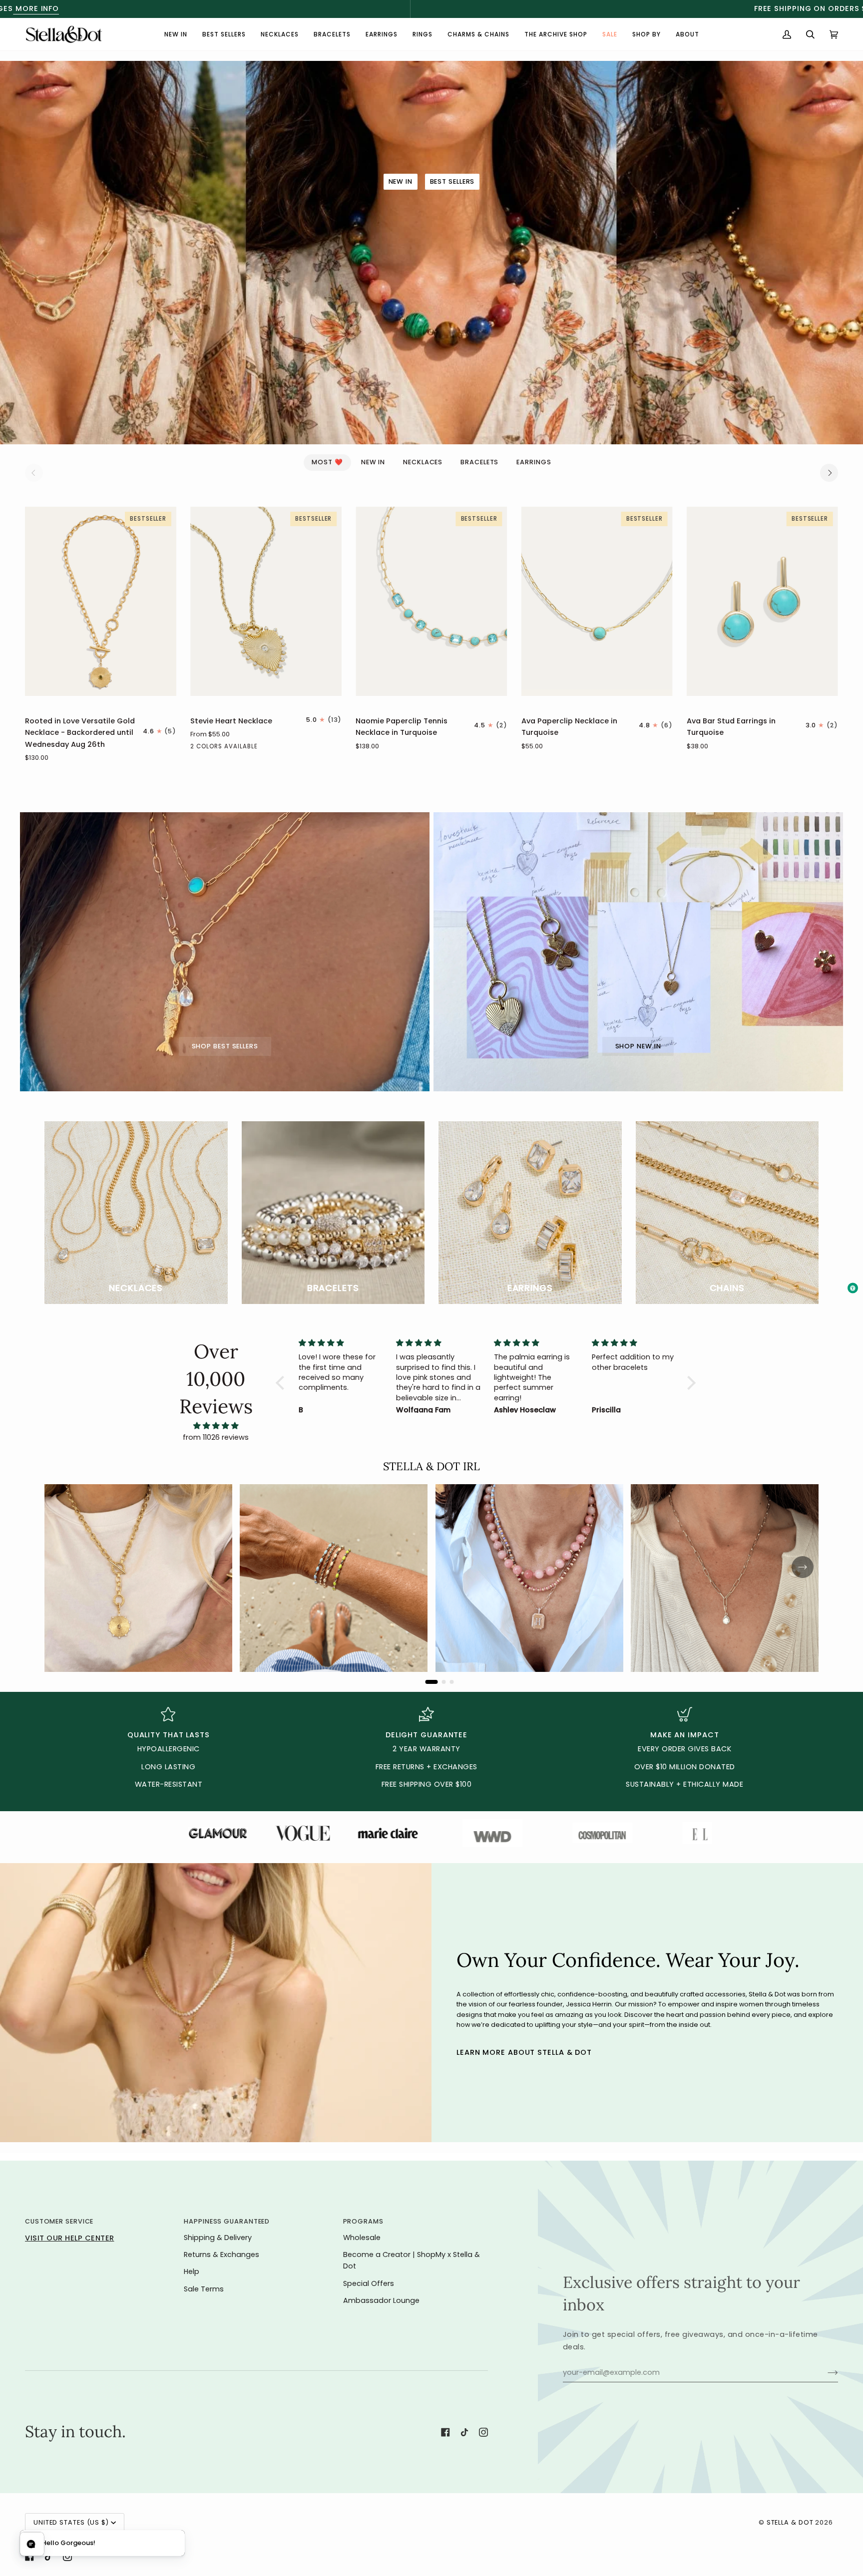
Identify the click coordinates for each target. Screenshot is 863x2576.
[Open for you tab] (32, 2544)
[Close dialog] (594, 1191)
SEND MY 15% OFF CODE (519, 1355)
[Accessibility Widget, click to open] (853, 1288)
